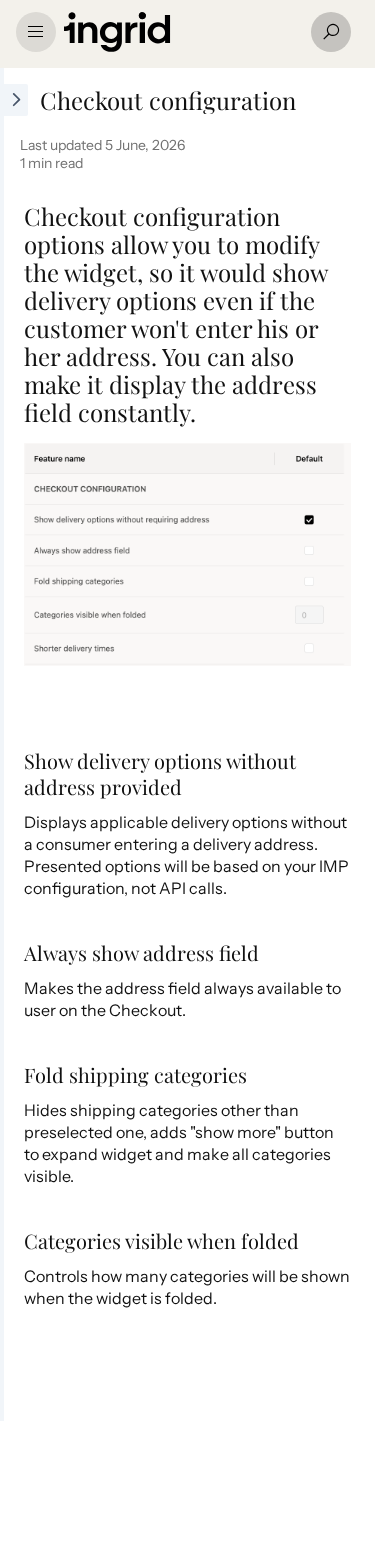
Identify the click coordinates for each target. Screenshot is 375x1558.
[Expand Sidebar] (14, 744)
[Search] (331, 32)
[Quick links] (179, 32)
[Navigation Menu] (36, 32)
